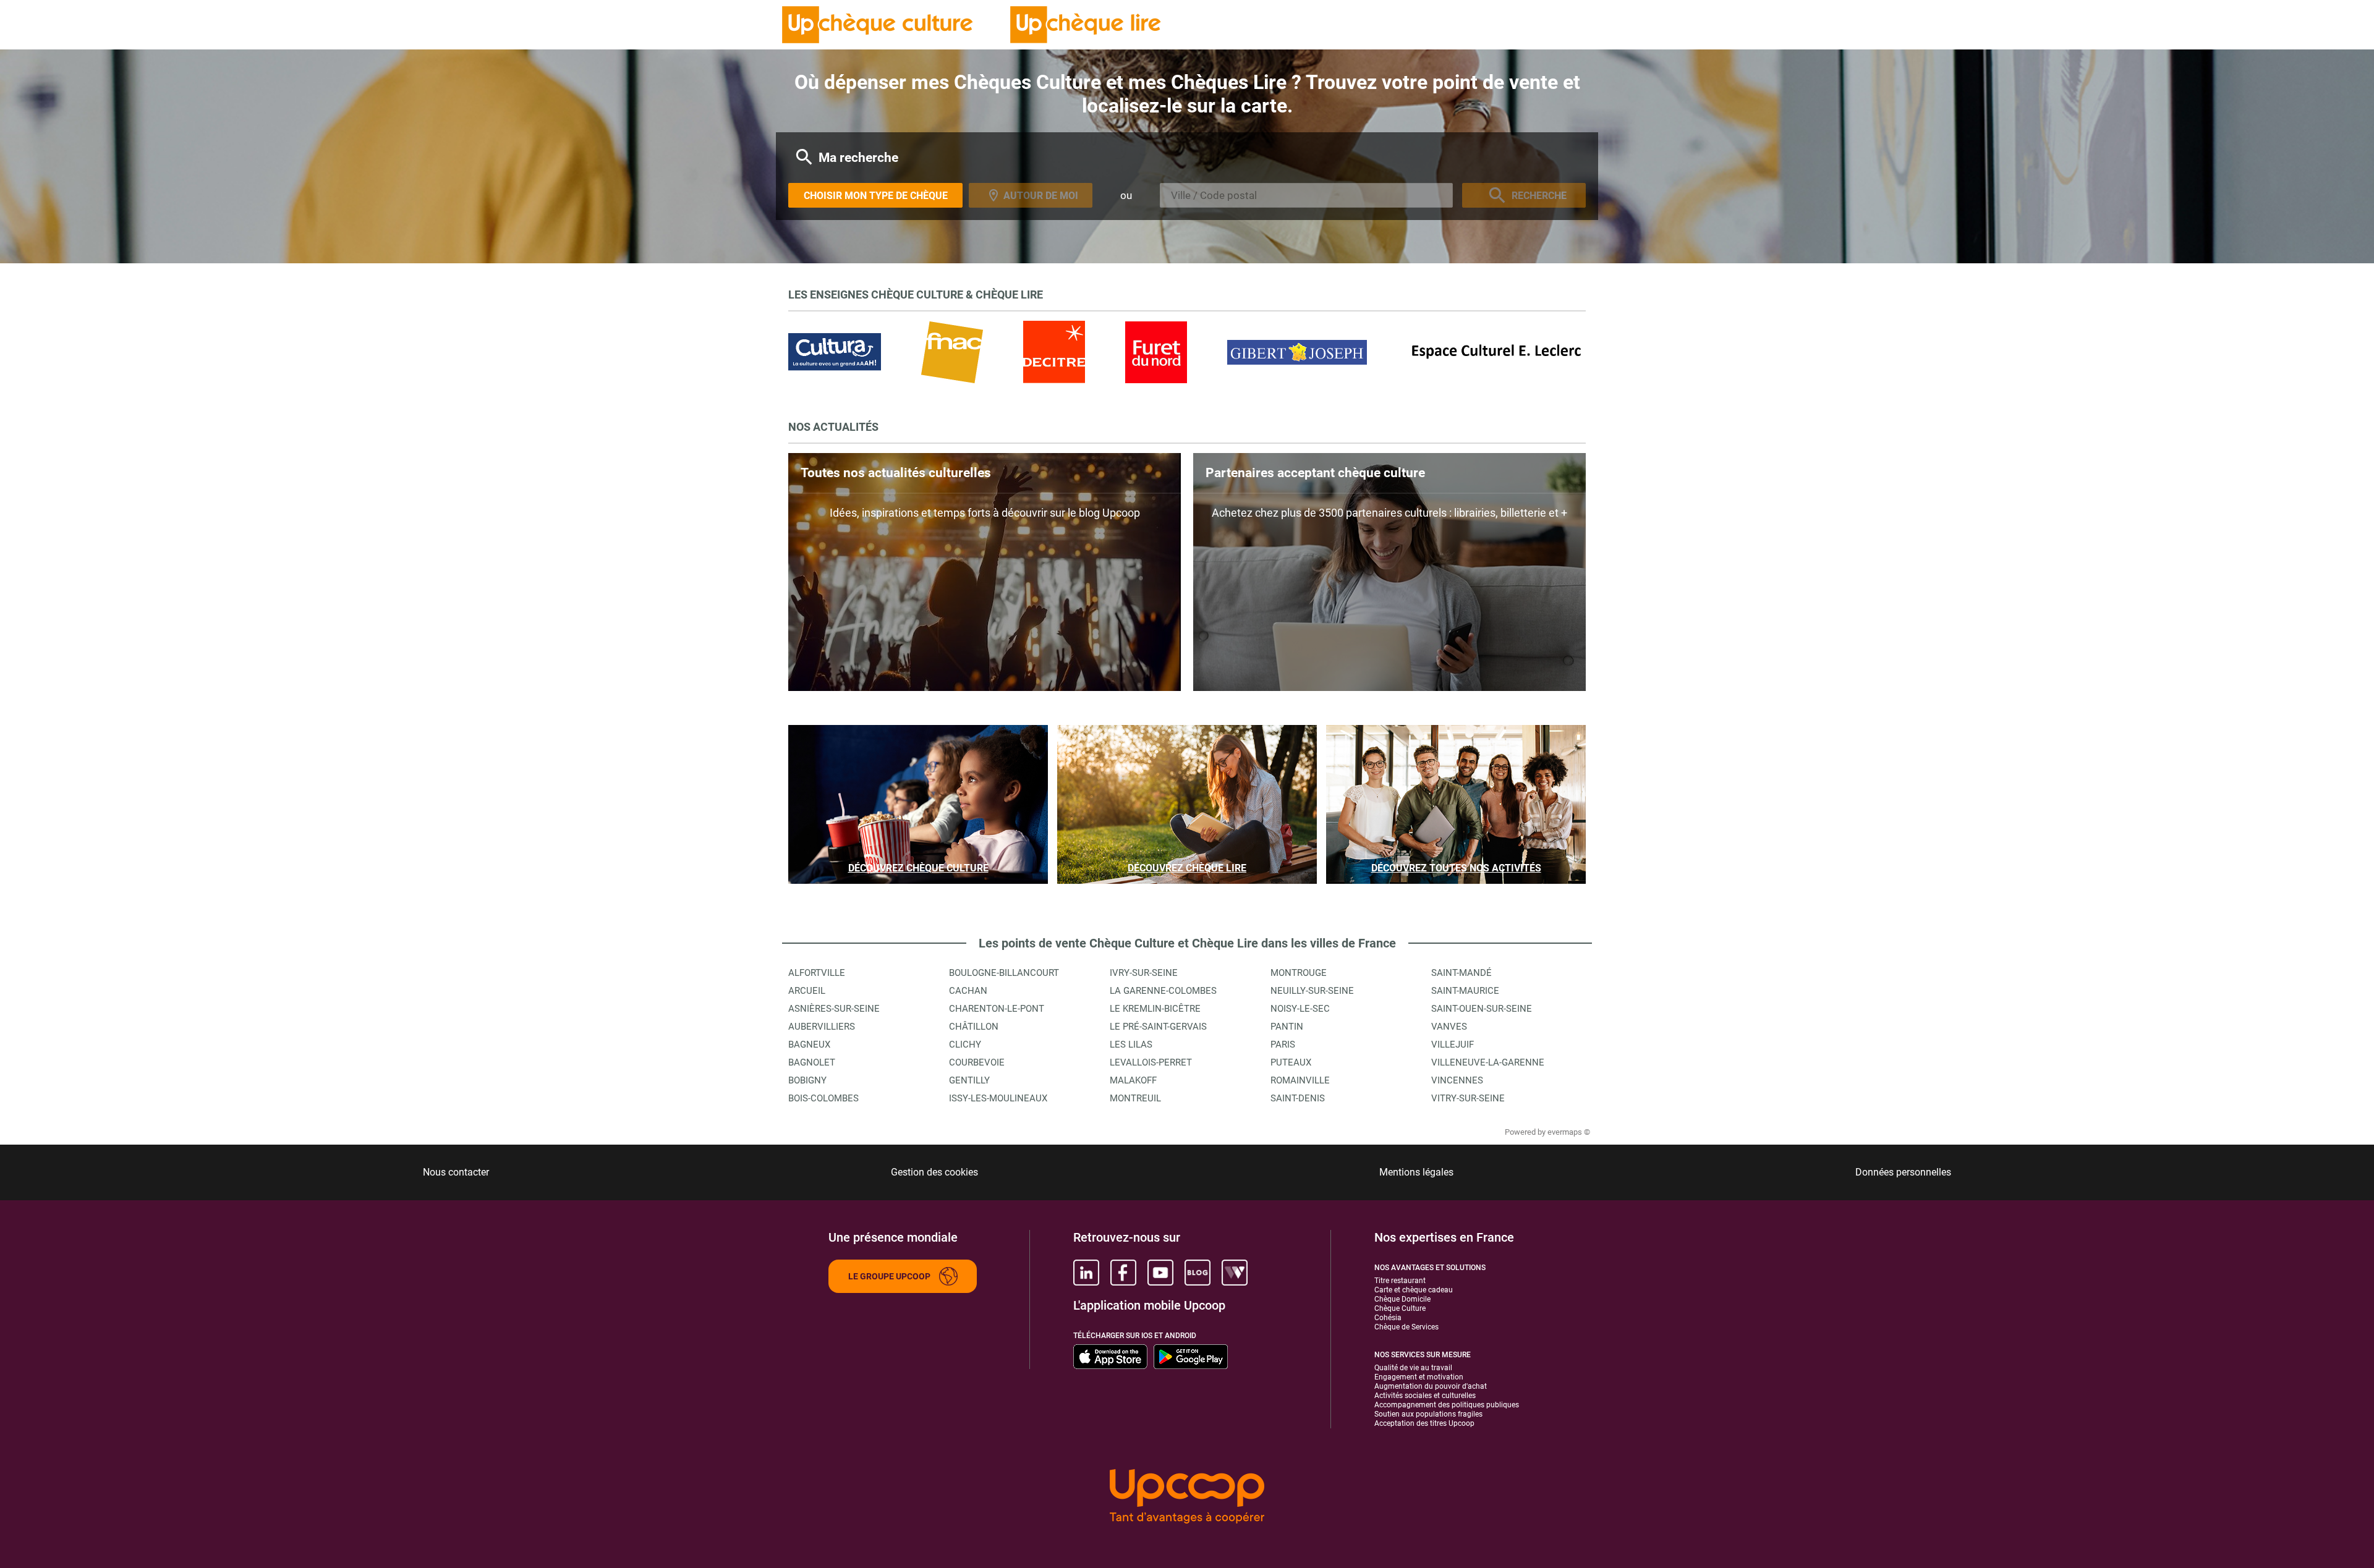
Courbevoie (977, 1062)
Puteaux (1291, 1062)
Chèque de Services (1406, 1327)
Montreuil (1135, 1098)
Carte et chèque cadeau (1414, 1290)
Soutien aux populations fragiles (1428, 1414)
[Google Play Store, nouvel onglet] (1191, 1357)
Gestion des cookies (934, 1172)
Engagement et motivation (1419, 1377)
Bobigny (807, 1080)
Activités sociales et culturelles (1425, 1396)
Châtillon (974, 1027)
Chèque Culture (1400, 1308)
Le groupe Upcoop (889, 1276)
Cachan (968, 991)
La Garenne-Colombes (1163, 991)
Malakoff (1133, 1080)
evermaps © (1569, 1132)
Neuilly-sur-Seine (1312, 991)
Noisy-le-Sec (1300, 1009)
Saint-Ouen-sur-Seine (1482, 1009)
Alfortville (817, 973)
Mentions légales (1416, 1172)
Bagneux (809, 1045)
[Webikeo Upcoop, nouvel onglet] (1235, 1273)
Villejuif (1453, 1045)
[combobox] (1306, 195)
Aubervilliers (822, 1027)
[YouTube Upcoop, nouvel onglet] (1160, 1273)
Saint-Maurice (1465, 991)
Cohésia (1388, 1318)
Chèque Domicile (1402, 1299)
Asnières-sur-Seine (834, 1009)
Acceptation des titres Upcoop (1424, 1423)
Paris (1283, 1045)
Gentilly (969, 1080)
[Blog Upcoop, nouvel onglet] (1198, 1273)
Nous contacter (456, 1172)
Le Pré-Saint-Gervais (1158, 1027)
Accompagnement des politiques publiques (1447, 1405)
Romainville (1300, 1080)
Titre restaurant (1400, 1281)
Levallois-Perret (1151, 1062)
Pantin (1287, 1027)
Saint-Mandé (1461, 973)
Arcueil (807, 991)
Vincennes (1457, 1080)
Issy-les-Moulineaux (998, 1098)
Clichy (965, 1045)
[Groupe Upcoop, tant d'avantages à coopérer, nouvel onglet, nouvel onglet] (1187, 1497)
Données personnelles (1903, 1172)
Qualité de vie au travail (1413, 1368)
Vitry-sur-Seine (1468, 1098)
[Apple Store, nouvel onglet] (1110, 1357)
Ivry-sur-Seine (1144, 973)
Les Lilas (1131, 1045)
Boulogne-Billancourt (1004, 973)
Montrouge (1299, 973)
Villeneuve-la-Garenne (1488, 1062)
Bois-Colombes (823, 1098)
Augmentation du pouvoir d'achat (1431, 1386)
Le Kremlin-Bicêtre (1155, 1009)
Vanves (1449, 1027)
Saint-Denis (1298, 1098)
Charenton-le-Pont (997, 1009)
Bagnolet (812, 1062)
